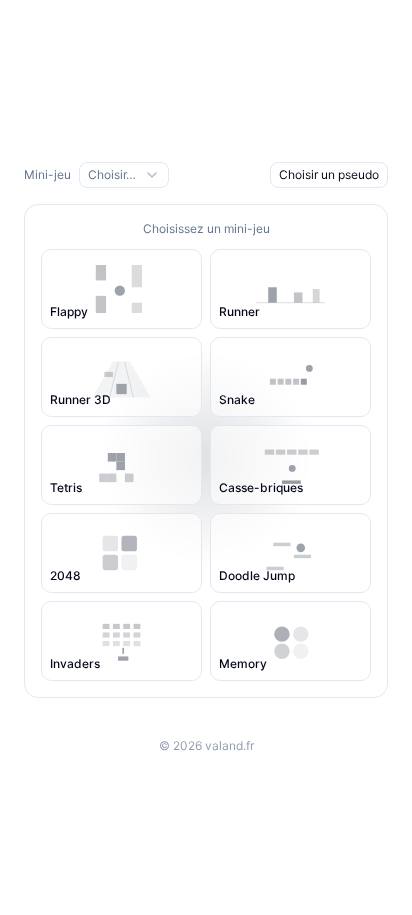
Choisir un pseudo (329, 174)
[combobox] (124, 175)
